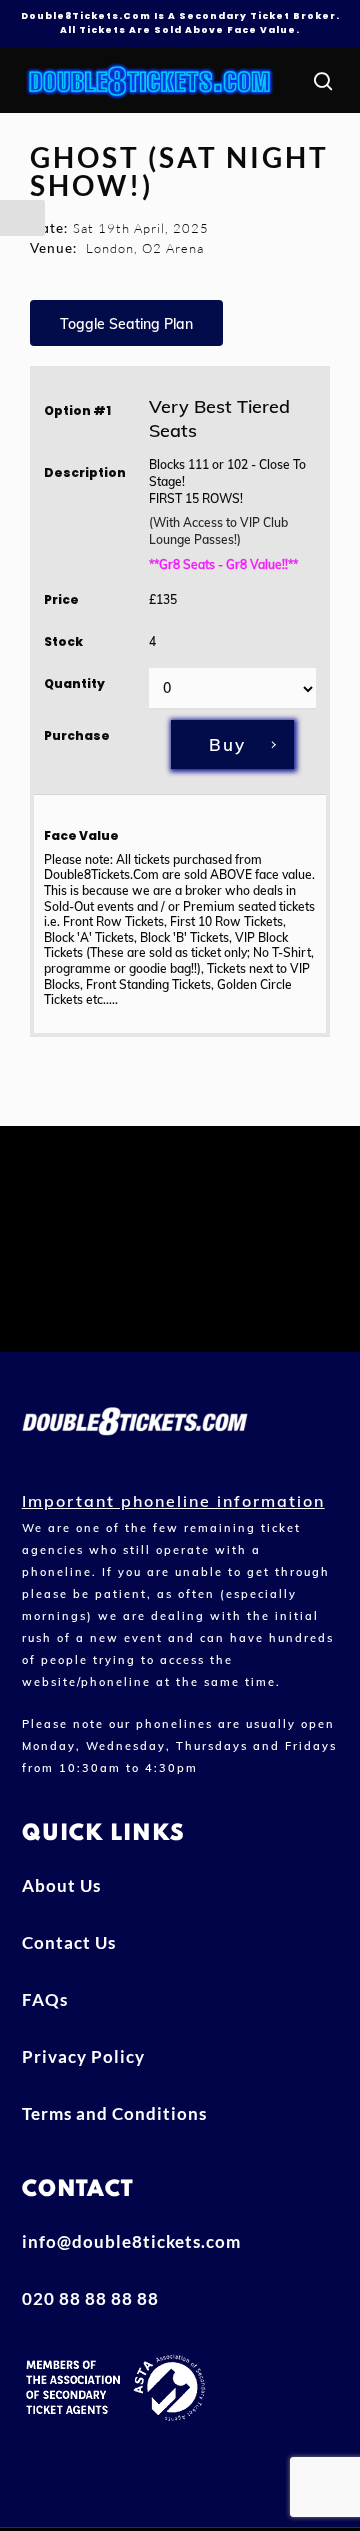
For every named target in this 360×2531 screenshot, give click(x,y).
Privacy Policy (83, 2056)
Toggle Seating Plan (126, 324)
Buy (227, 744)
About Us (61, 1885)
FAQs (45, 1999)
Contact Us (69, 1942)
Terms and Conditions (114, 2113)
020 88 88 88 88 (90, 2298)
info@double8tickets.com (131, 2241)
